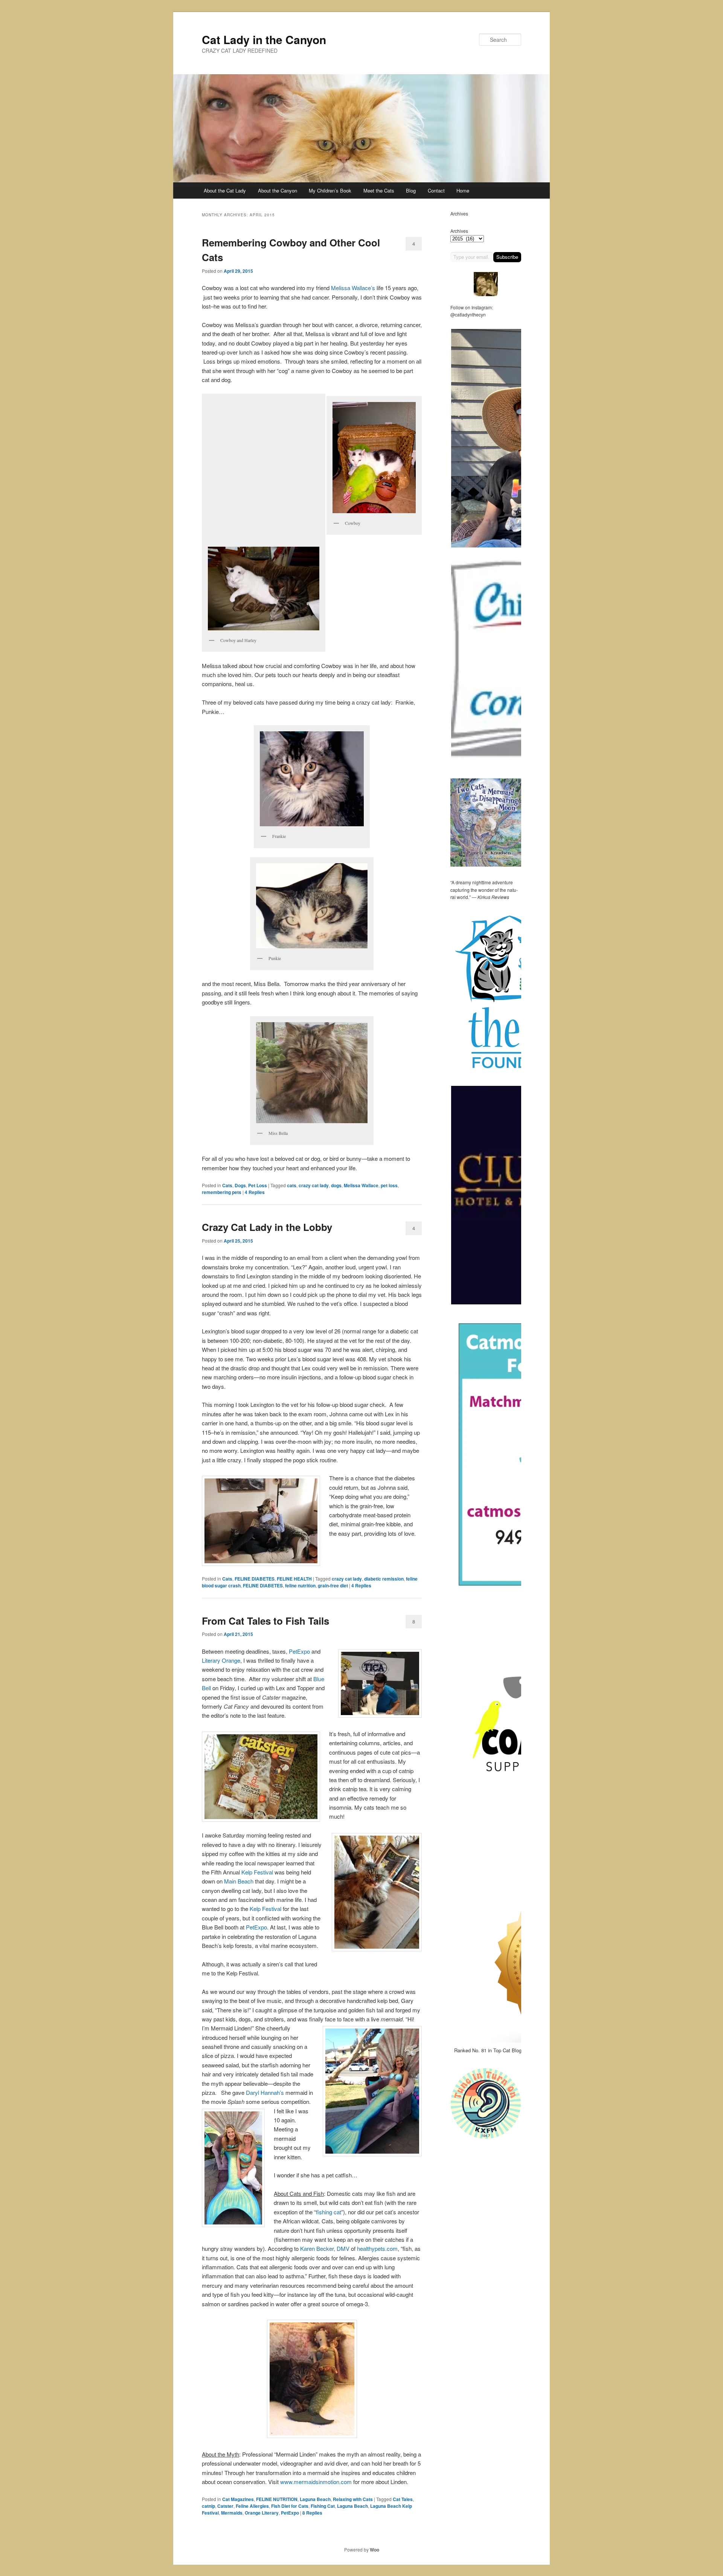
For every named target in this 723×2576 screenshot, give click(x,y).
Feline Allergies (252, 2506)
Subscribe (507, 257)
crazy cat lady (314, 1185)
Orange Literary (262, 2513)
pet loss (389, 1185)
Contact (436, 190)
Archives (459, 231)
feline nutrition (300, 1585)
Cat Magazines (238, 2499)
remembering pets (222, 1192)
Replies (255, 1192)
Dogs (240, 1185)
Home (463, 190)
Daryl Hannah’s (265, 2092)
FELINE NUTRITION (277, 2499)
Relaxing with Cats (353, 2499)
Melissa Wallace (361, 1185)
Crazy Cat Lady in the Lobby (267, 1227)
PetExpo (299, 1651)
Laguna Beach (315, 2499)
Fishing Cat (323, 2506)
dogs (336, 1185)
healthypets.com (377, 2248)
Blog (411, 190)
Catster (225, 2506)
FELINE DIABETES (255, 1579)
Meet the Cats (379, 190)
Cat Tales (403, 2499)
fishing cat (329, 2212)
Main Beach (239, 1881)
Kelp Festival (257, 1872)
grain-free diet (333, 1585)
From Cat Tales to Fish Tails (265, 1621)
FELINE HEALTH (294, 1579)
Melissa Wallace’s (353, 288)
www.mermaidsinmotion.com (316, 2482)
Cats (227, 1185)
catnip (208, 2506)
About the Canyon (278, 190)
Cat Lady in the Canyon (264, 39)
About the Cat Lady (225, 190)
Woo (374, 2550)
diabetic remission (384, 1579)
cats (292, 1185)
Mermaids (232, 2513)
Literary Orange (221, 1660)
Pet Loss (258, 1185)
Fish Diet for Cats (290, 2506)
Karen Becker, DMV (325, 2248)
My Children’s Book (330, 190)
